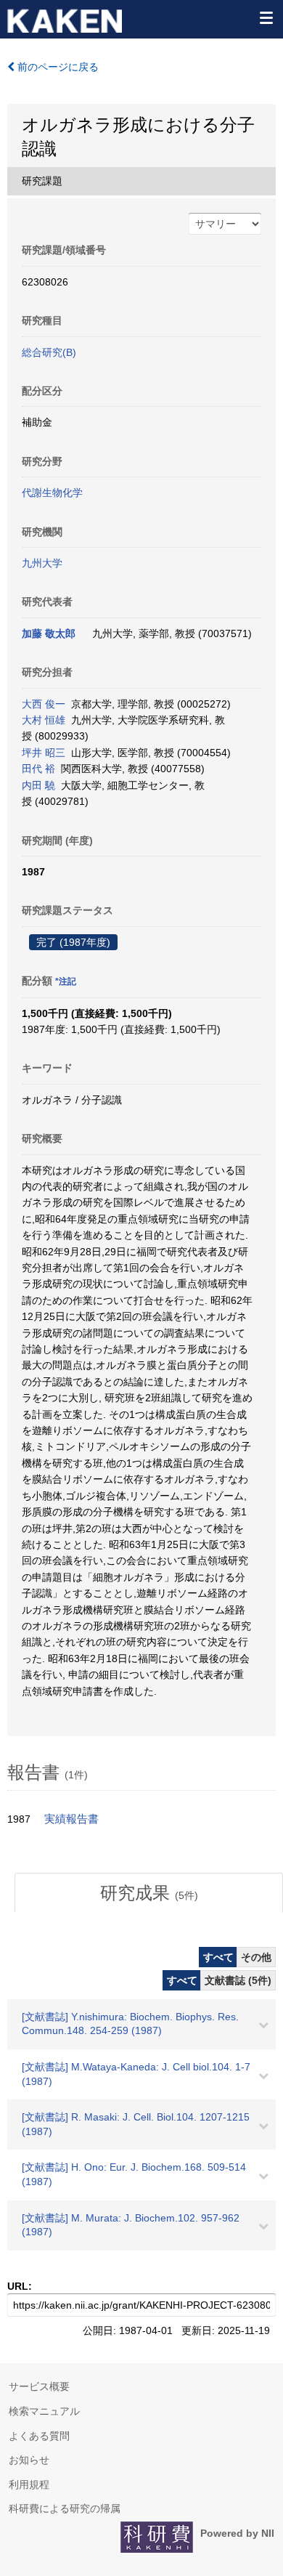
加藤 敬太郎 (49, 633)
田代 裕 (38, 769)
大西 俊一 (44, 704)
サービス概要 (39, 2386)
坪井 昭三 (44, 753)
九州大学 (42, 563)
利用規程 (29, 2484)
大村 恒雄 (44, 720)
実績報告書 (71, 1819)
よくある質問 (39, 2436)
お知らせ (29, 2460)
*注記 (66, 981)
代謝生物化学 (52, 493)
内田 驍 (38, 785)
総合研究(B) (49, 352)
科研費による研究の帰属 (65, 2508)
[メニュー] (266, 17)
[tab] (149, 1893)
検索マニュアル (44, 2411)
